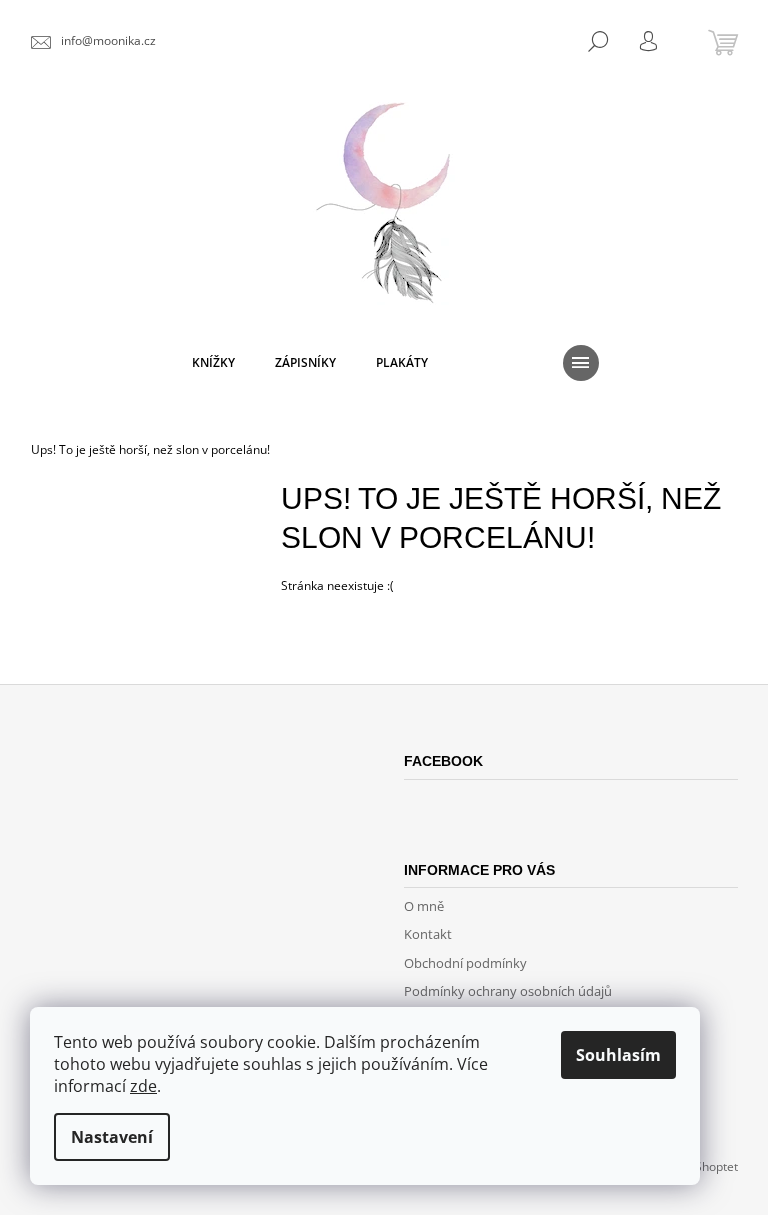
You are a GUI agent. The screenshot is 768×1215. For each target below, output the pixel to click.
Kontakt (428, 934)
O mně (424, 906)
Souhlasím (618, 1055)
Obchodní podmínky (465, 963)
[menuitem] (213, 363)
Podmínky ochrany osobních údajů (508, 991)
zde (143, 1086)
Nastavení (112, 1137)
